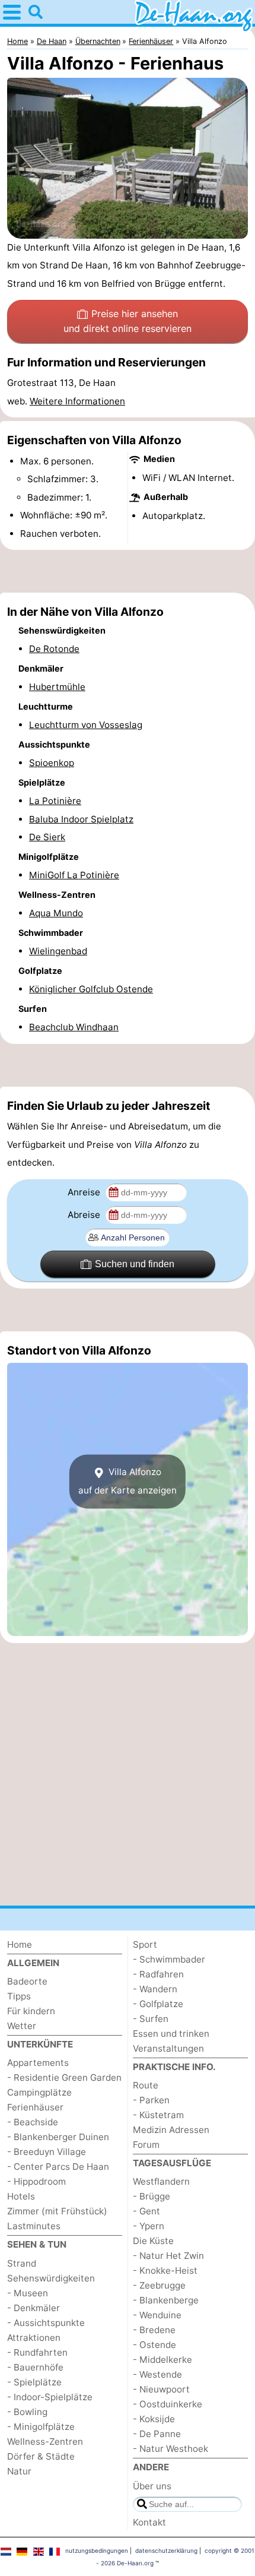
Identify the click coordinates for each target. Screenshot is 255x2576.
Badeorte (27, 1981)
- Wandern (155, 1989)
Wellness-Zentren (45, 2441)
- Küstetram (158, 2115)
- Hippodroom (36, 2181)
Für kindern (31, 2011)
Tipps (19, 1996)
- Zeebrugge (159, 2285)
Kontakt (149, 2522)
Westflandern (161, 2181)
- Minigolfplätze (41, 2427)
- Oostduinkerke (168, 2404)
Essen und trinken (171, 2034)
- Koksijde (154, 2419)
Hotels (21, 2196)
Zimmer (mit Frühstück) (57, 2211)
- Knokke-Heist (165, 2270)
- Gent (146, 2211)
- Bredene (154, 2330)
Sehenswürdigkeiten (51, 2278)
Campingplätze (39, 2092)
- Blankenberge (166, 2300)
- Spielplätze (34, 2382)
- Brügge (152, 2196)
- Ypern (149, 2226)
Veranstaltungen (168, 2048)
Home (20, 1944)
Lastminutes (34, 2226)
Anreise (85, 1192)
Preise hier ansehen (128, 321)
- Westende (157, 2374)
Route (146, 2085)
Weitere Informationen (77, 401)
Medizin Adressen (171, 2130)
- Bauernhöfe (35, 2367)
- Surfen (151, 2019)
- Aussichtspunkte (46, 2323)
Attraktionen (34, 2338)
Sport (145, 1944)
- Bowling (27, 2412)
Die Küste (153, 2241)
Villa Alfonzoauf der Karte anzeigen (128, 1481)
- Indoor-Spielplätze (50, 2397)
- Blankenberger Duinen (58, 2137)
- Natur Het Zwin (168, 2256)
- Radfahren (158, 1974)
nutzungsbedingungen (97, 2550)
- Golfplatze (158, 2004)
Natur (19, 2471)
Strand (22, 2263)
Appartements (38, 2063)
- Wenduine (157, 2315)
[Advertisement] (128, 571)
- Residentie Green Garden (64, 2077)
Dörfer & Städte (41, 2456)
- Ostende (154, 2345)
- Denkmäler (34, 2308)
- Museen (28, 2293)
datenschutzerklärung (166, 2550)
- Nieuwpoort (161, 2389)
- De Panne (157, 2434)
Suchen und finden (135, 1264)
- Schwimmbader (169, 1959)
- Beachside (33, 2122)
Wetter (22, 2026)
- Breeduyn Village (47, 2152)
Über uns (152, 2486)
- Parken (151, 2100)
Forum (146, 2145)
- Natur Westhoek (170, 2449)
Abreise (85, 1215)
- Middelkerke (162, 2360)
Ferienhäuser (35, 2107)
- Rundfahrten (37, 2352)
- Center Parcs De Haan (58, 2167)
